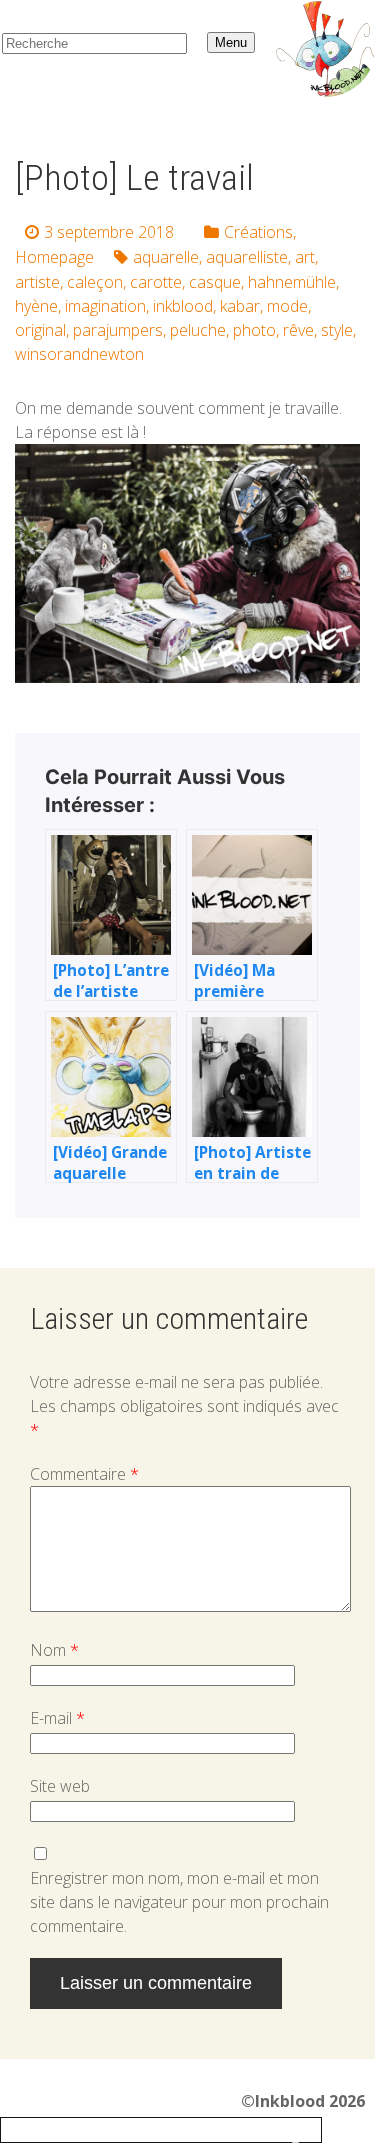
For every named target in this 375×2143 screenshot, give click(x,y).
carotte (156, 282)
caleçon (95, 282)
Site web (60, 1786)
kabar (240, 306)
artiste (37, 282)
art (305, 257)
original (40, 330)
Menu (231, 42)
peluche (198, 330)
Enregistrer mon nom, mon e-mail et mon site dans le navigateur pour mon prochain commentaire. (179, 1902)
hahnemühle (292, 282)
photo (254, 330)
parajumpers (118, 330)
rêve (298, 330)
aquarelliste (247, 257)
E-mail (57, 1718)
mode (287, 306)
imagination (105, 306)
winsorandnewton (79, 354)
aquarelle (166, 257)
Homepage (54, 257)
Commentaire (84, 1474)
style (337, 330)
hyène (36, 306)
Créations (258, 232)
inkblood (183, 306)
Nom (54, 1650)
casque (215, 282)
